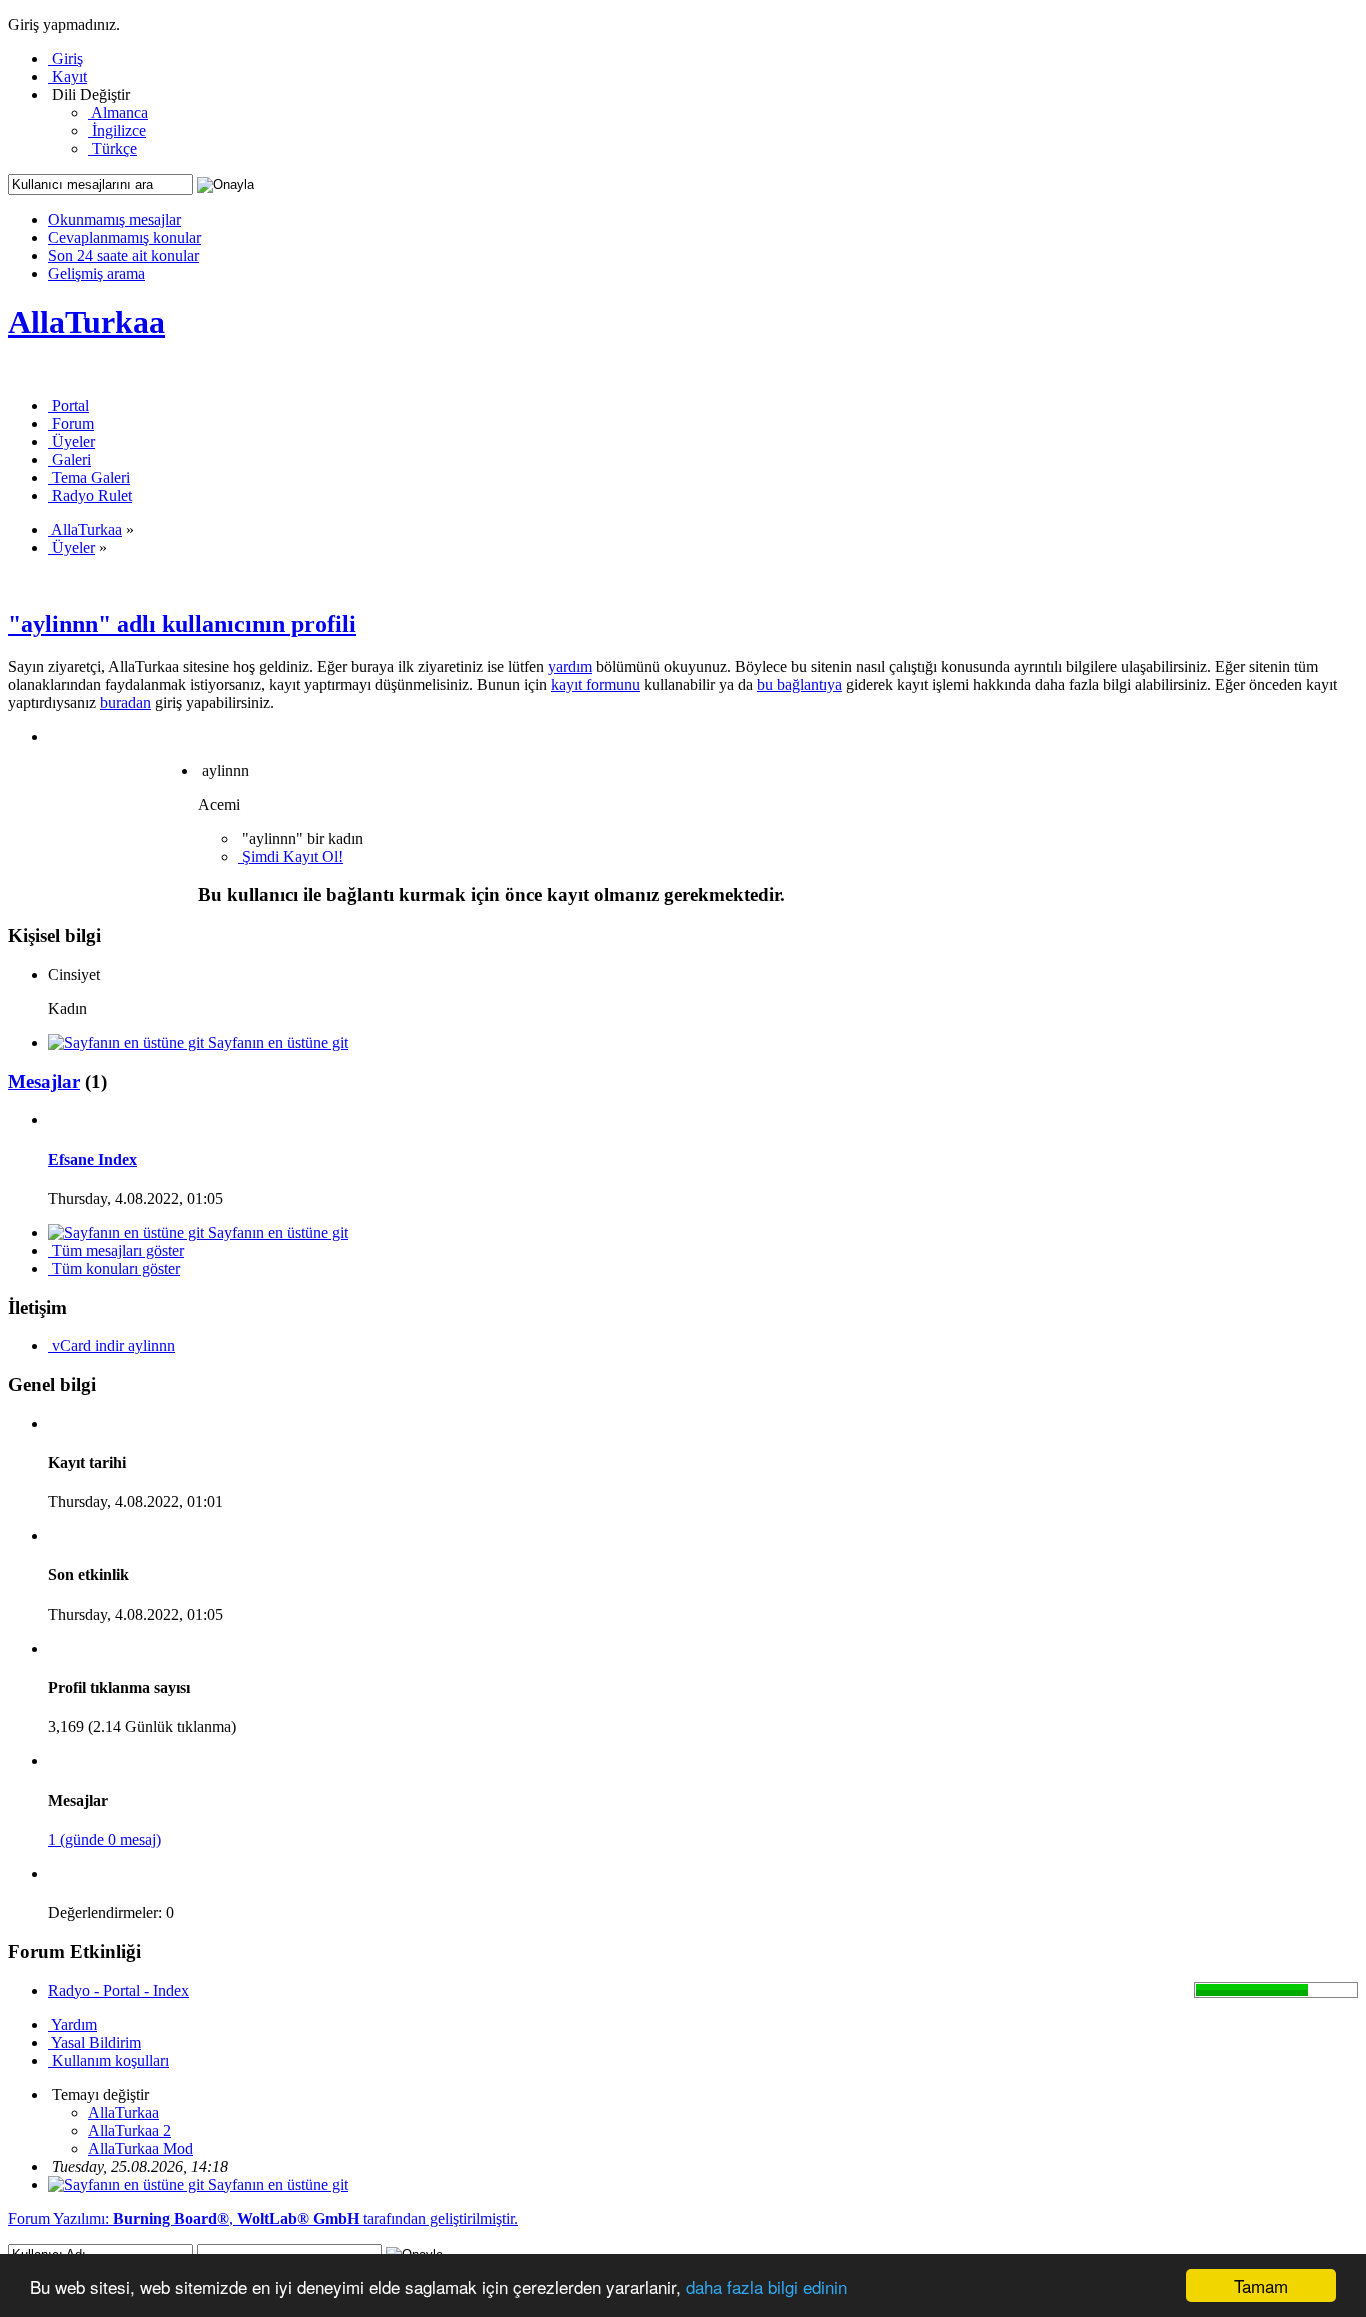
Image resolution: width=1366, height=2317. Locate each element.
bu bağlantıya (799, 684)
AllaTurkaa (86, 322)
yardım (570, 666)
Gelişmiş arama (96, 273)
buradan (125, 702)
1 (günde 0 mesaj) (104, 1839)
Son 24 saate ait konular (123, 255)
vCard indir (88, 1345)
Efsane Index (92, 1159)
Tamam (1261, 2285)
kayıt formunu (595, 684)
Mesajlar (44, 1081)
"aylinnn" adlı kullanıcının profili (182, 624)
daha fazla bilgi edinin (766, 2286)
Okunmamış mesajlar (114, 219)
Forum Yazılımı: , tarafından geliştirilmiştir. (263, 2218)
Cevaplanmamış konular (124, 237)
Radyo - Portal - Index (118, 1990)
